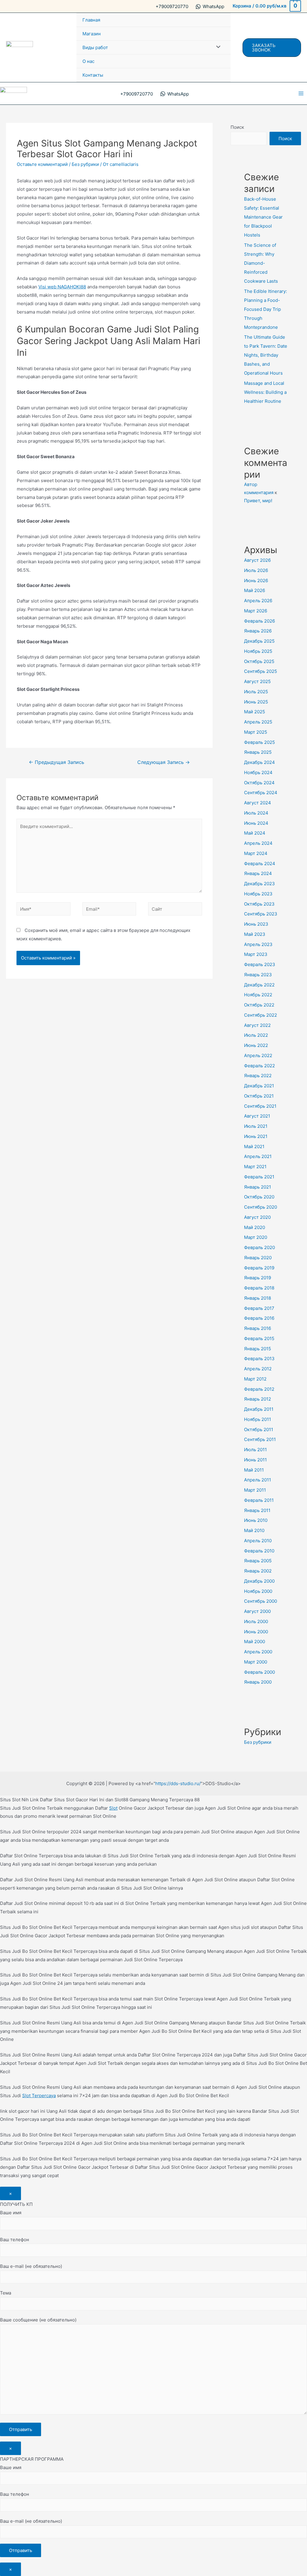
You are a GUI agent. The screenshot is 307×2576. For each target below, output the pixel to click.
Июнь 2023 (256, 924)
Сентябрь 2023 (261, 914)
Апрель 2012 (258, 1369)
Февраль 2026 (259, 621)
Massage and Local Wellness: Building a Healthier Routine (265, 392)
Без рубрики (85, 164)
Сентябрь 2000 (261, 1601)
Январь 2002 (258, 1571)
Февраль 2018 (259, 1288)
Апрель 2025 (258, 722)
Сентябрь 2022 (261, 1015)
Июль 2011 (255, 1450)
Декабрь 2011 (259, 1409)
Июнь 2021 (256, 1136)
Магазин (92, 34)
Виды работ (95, 47)
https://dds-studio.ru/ (178, 1783)
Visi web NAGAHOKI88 (62, 287)
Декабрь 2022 (259, 985)
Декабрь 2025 (259, 641)
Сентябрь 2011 (260, 1439)
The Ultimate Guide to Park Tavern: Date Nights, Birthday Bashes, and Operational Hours (266, 355)
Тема (6, 2293)
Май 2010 (254, 1530)
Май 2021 (254, 1147)
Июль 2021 (256, 1126)
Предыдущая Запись (57, 762)
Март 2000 (256, 1662)
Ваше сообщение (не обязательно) (38, 2320)
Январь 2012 (258, 1399)
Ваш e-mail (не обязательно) (31, 2266)
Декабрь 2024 (259, 762)
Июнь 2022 (256, 1045)
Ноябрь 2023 (258, 894)
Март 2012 (255, 1379)
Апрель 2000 (258, 1652)
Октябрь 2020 (259, 1197)
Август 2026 (257, 560)
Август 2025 (257, 681)
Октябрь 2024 (259, 783)
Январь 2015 (258, 1349)
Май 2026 (255, 590)
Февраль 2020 (259, 1247)
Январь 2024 (258, 873)
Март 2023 (256, 954)
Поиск (237, 127)
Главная (91, 20)
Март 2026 (256, 611)
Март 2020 (256, 1237)
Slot (113, 1808)
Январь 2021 (258, 1187)
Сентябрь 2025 (261, 671)
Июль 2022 (256, 1035)
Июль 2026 (256, 570)
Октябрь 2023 (259, 904)
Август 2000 (257, 1611)
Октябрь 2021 (259, 1096)
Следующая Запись (164, 762)
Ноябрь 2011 (258, 1419)
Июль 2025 (256, 692)
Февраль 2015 (259, 1338)
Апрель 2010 (258, 1541)
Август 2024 (258, 803)
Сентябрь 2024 (261, 793)
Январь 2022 (258, 1076)
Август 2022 (257, 1025)
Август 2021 (257, 1116)
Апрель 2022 (258, 1055)
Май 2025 (255, 712)
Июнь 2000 (256, 1632)
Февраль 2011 (259, 1500)
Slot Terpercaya (39, 2096)
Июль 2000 (256, 1621)
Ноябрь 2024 (258, 772)
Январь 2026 (258, 631)
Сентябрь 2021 (260, 1106)
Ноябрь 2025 (258, 651)
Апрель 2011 (258, 1480)
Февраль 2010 (259, 1551)
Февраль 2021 (259, 1177)
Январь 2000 (258, 1682)
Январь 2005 (258, 1561)
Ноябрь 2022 (258, 995)
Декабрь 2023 (259, 884)
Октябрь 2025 (259, 661)
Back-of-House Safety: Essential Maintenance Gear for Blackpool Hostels (263, 217)
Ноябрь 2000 (258, 1591)
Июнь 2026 (256, 581)
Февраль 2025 (259, 742)
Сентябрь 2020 (261, 1207)
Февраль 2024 (260, 864)
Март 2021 (255, 1167)
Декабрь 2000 (259, 1581)
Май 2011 (254, 1470)
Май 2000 (255, 1642)
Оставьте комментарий (42, 164)
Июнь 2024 (256, 823)
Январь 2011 (257, 1510)
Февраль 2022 (259, 1066)
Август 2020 (257, 1217)
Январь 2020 (258, 1258)
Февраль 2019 (259, 1268)
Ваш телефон (15, 2240)
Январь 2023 (258, 975)
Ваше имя (11, 2213)
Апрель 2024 (258, 843)
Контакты (93, 75)
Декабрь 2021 (259, 1086)
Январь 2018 (258, 1298)
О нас (88, 61)
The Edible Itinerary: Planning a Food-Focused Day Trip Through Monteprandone (265, 309)
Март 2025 (256, 732)
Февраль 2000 (259, 1672)
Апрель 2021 (258, 1156)
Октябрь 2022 (259, 1005)
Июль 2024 (256, 813)
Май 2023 (255, 934)
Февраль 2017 (259, 1308)
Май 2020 (255, 1227)
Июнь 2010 (256, 1520)
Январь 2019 (258, 1278)
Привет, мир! (258, 501)
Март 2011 (255, 1490)
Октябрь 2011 (259, 1429)
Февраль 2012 (259, 1389)
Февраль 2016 (259, 1318)
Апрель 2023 (258, 944)
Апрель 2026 (258, 601)
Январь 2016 (258, 1328)
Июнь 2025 (256, 702)
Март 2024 (256, 853)
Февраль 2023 (260, 964)
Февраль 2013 (259, 1359)
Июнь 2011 (255, 1460)
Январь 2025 (258, 752)
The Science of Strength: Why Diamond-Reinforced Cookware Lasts (261, 263)
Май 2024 (255, 833)
